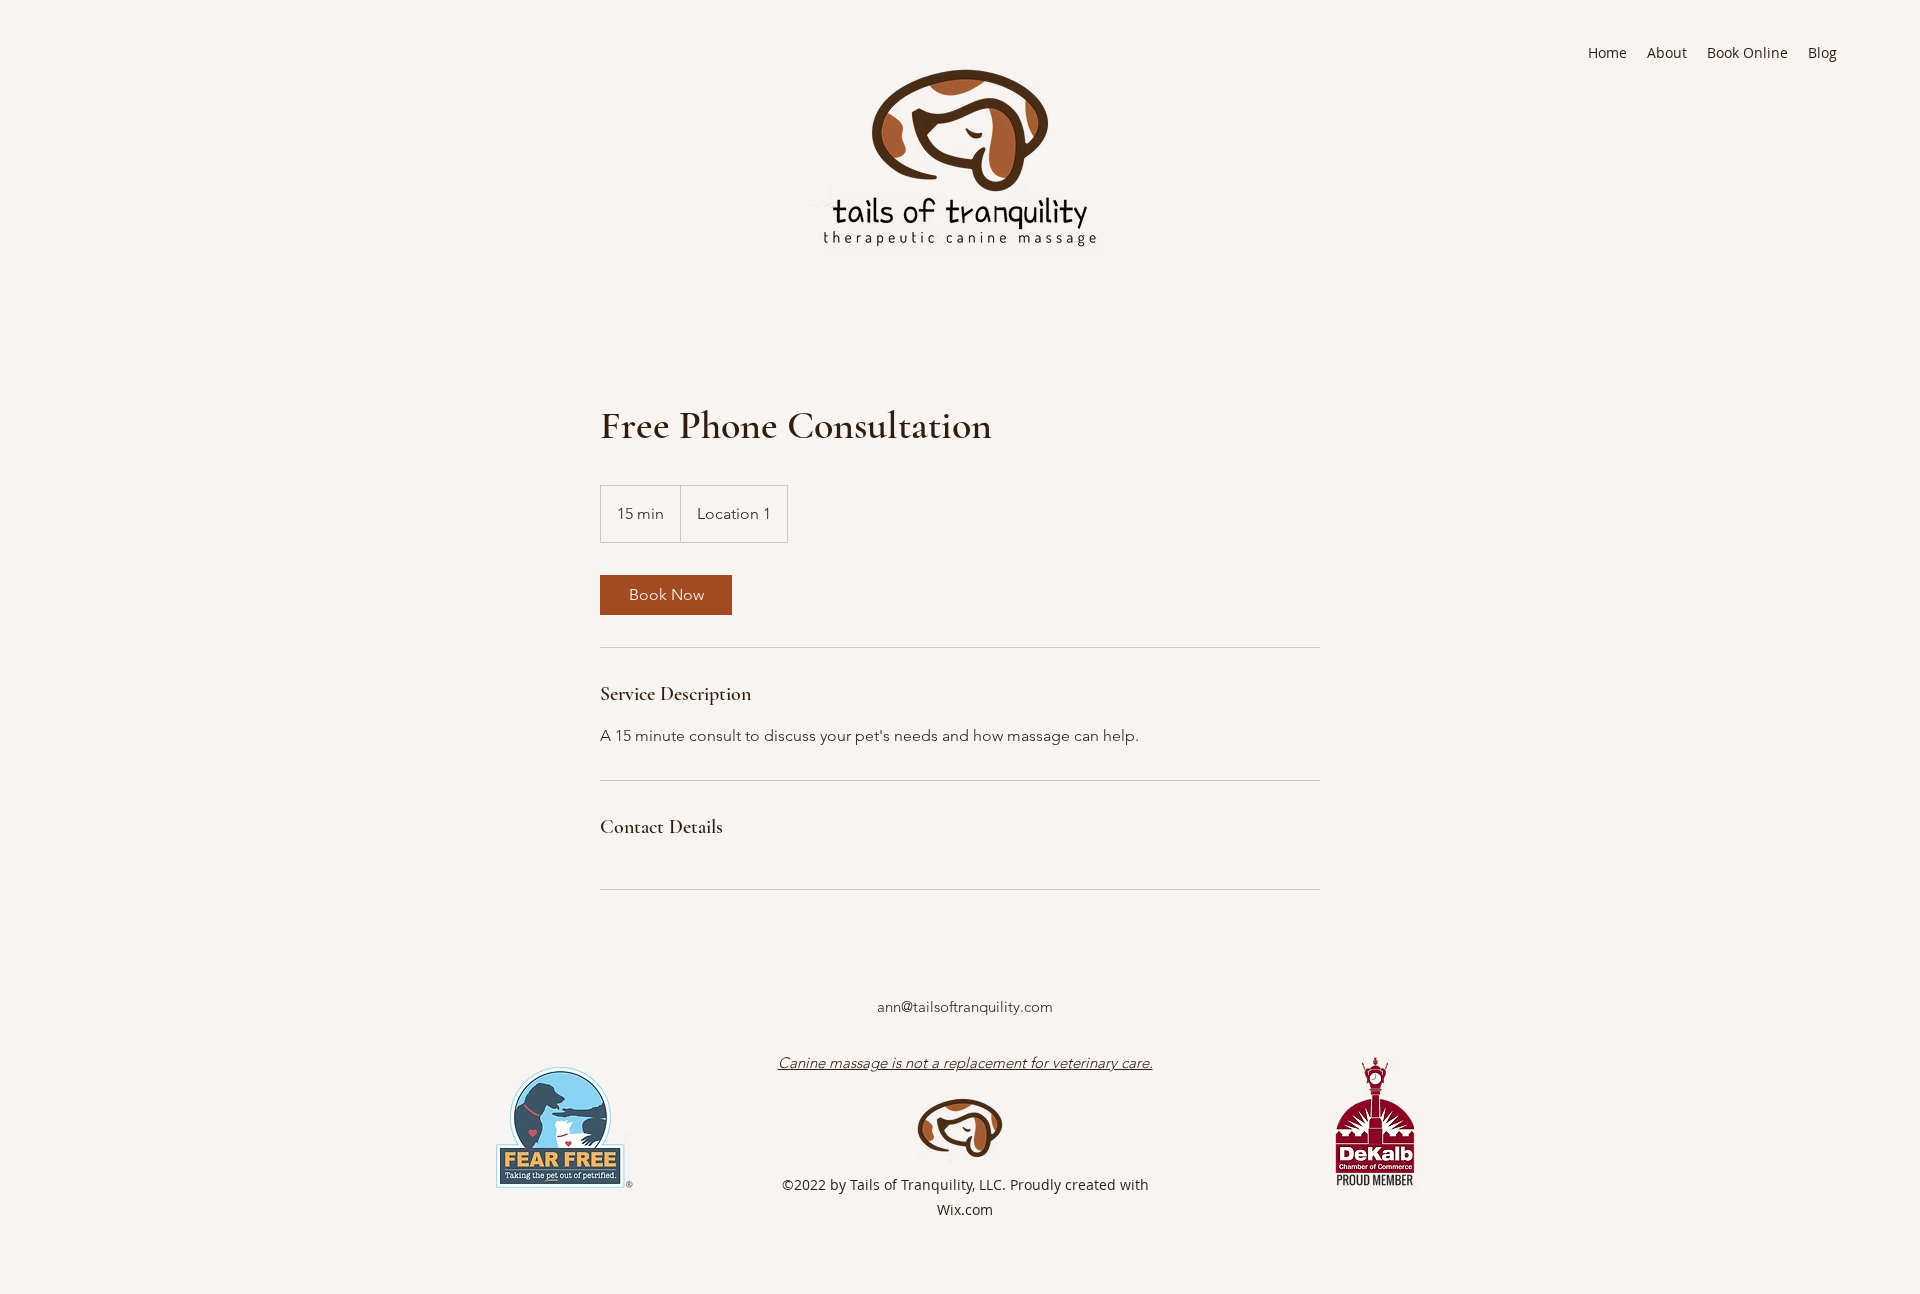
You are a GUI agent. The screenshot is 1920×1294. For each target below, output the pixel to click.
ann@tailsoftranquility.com (965, 1006)
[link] (666, 595)
